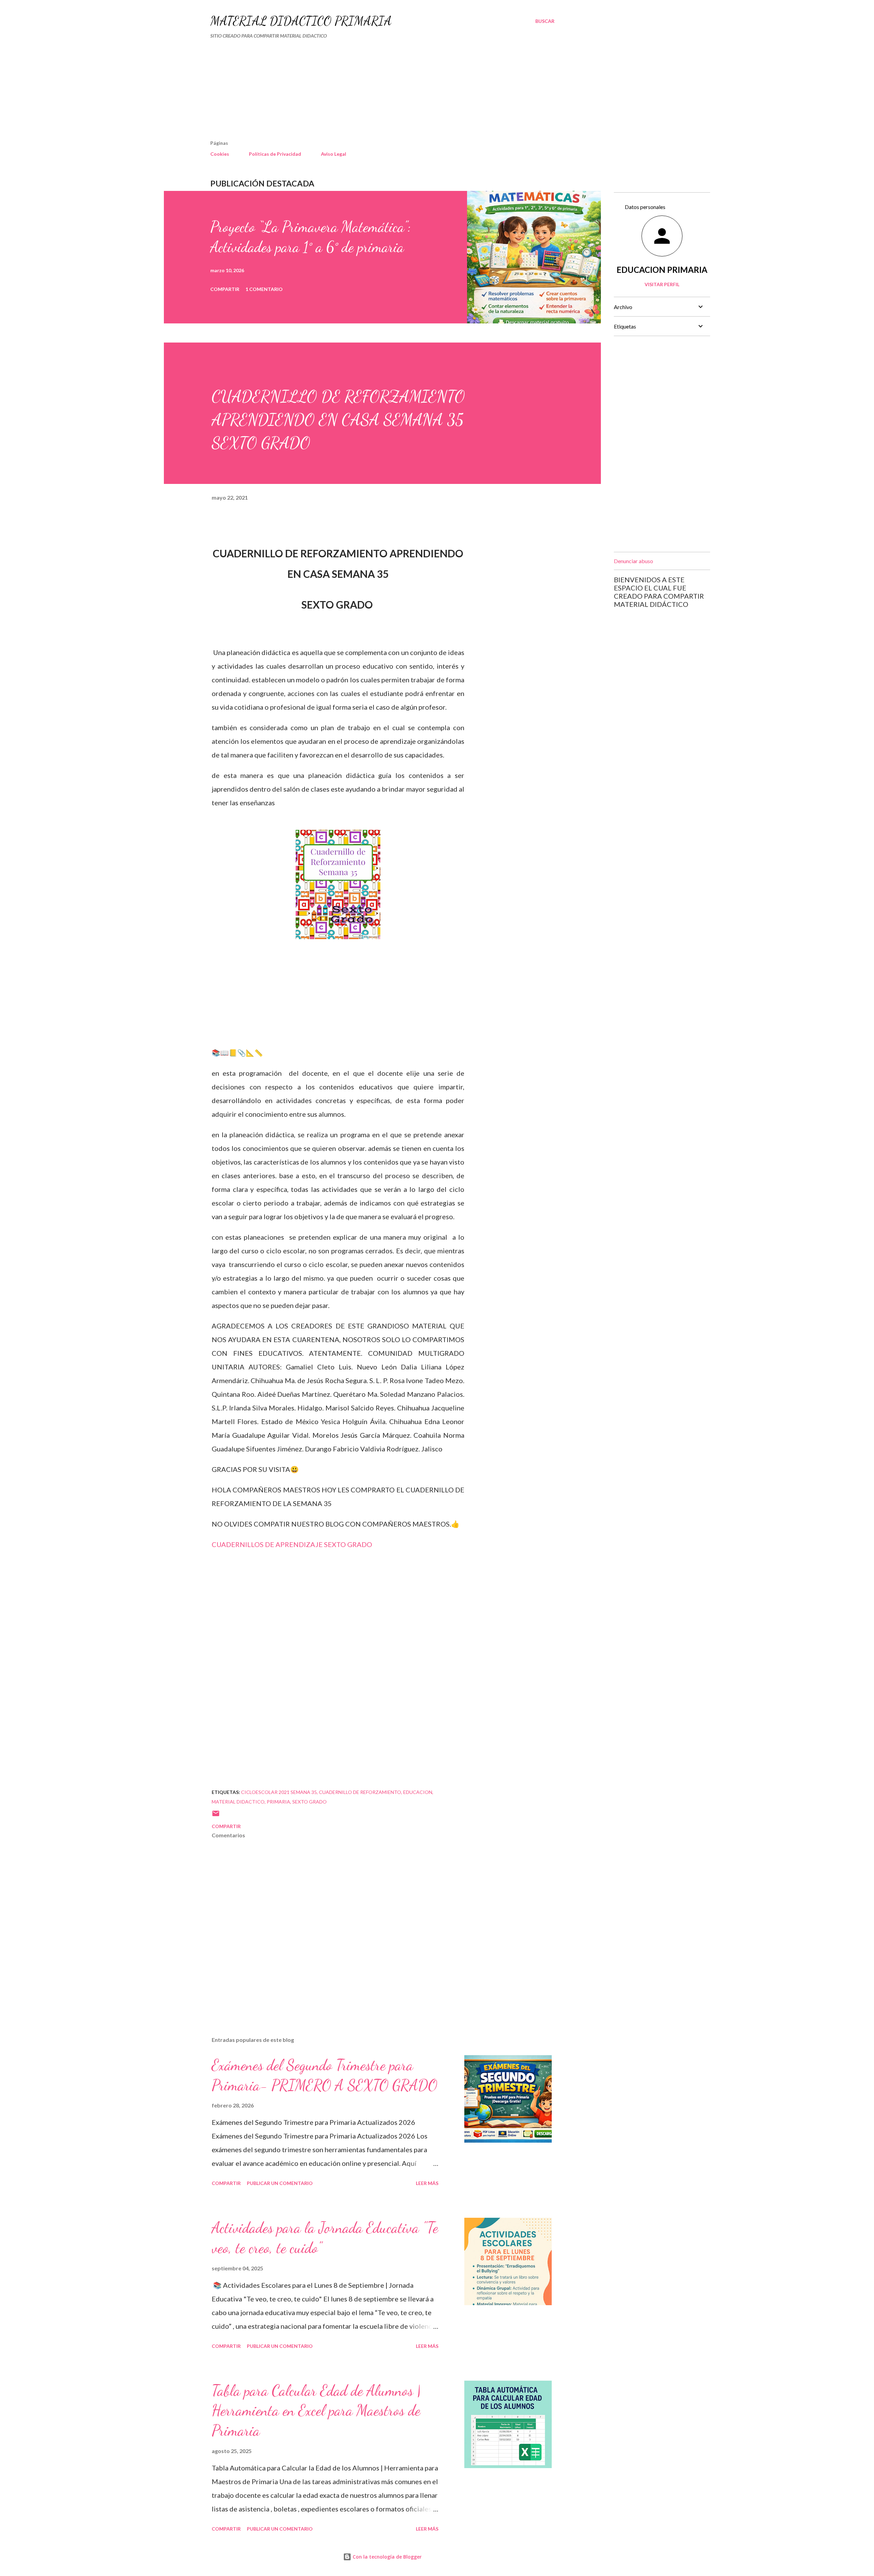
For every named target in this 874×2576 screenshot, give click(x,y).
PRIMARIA (278, 1802)
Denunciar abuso (633, 561)
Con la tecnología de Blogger (386, 2557)
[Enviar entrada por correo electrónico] (216, 1816)
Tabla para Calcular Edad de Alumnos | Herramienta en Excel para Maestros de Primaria (316, 2411)
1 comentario (264, 289)
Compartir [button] (225, 289)
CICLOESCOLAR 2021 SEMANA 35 (279, 1792)
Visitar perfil (662, 284)
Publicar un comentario (280, 2183)
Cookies (220, 154)
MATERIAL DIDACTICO (238, 1802)
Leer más (427, 2183)
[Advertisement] (365, 92)
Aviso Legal (334, 154)
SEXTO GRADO (309, 1802)
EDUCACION (418, 1792)
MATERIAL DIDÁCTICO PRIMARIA (301, 21)
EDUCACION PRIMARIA (662, 270)
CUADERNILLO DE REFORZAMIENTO (360, 1792)
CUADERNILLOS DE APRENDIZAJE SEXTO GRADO (293, 1544)
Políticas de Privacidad (275, 154)
